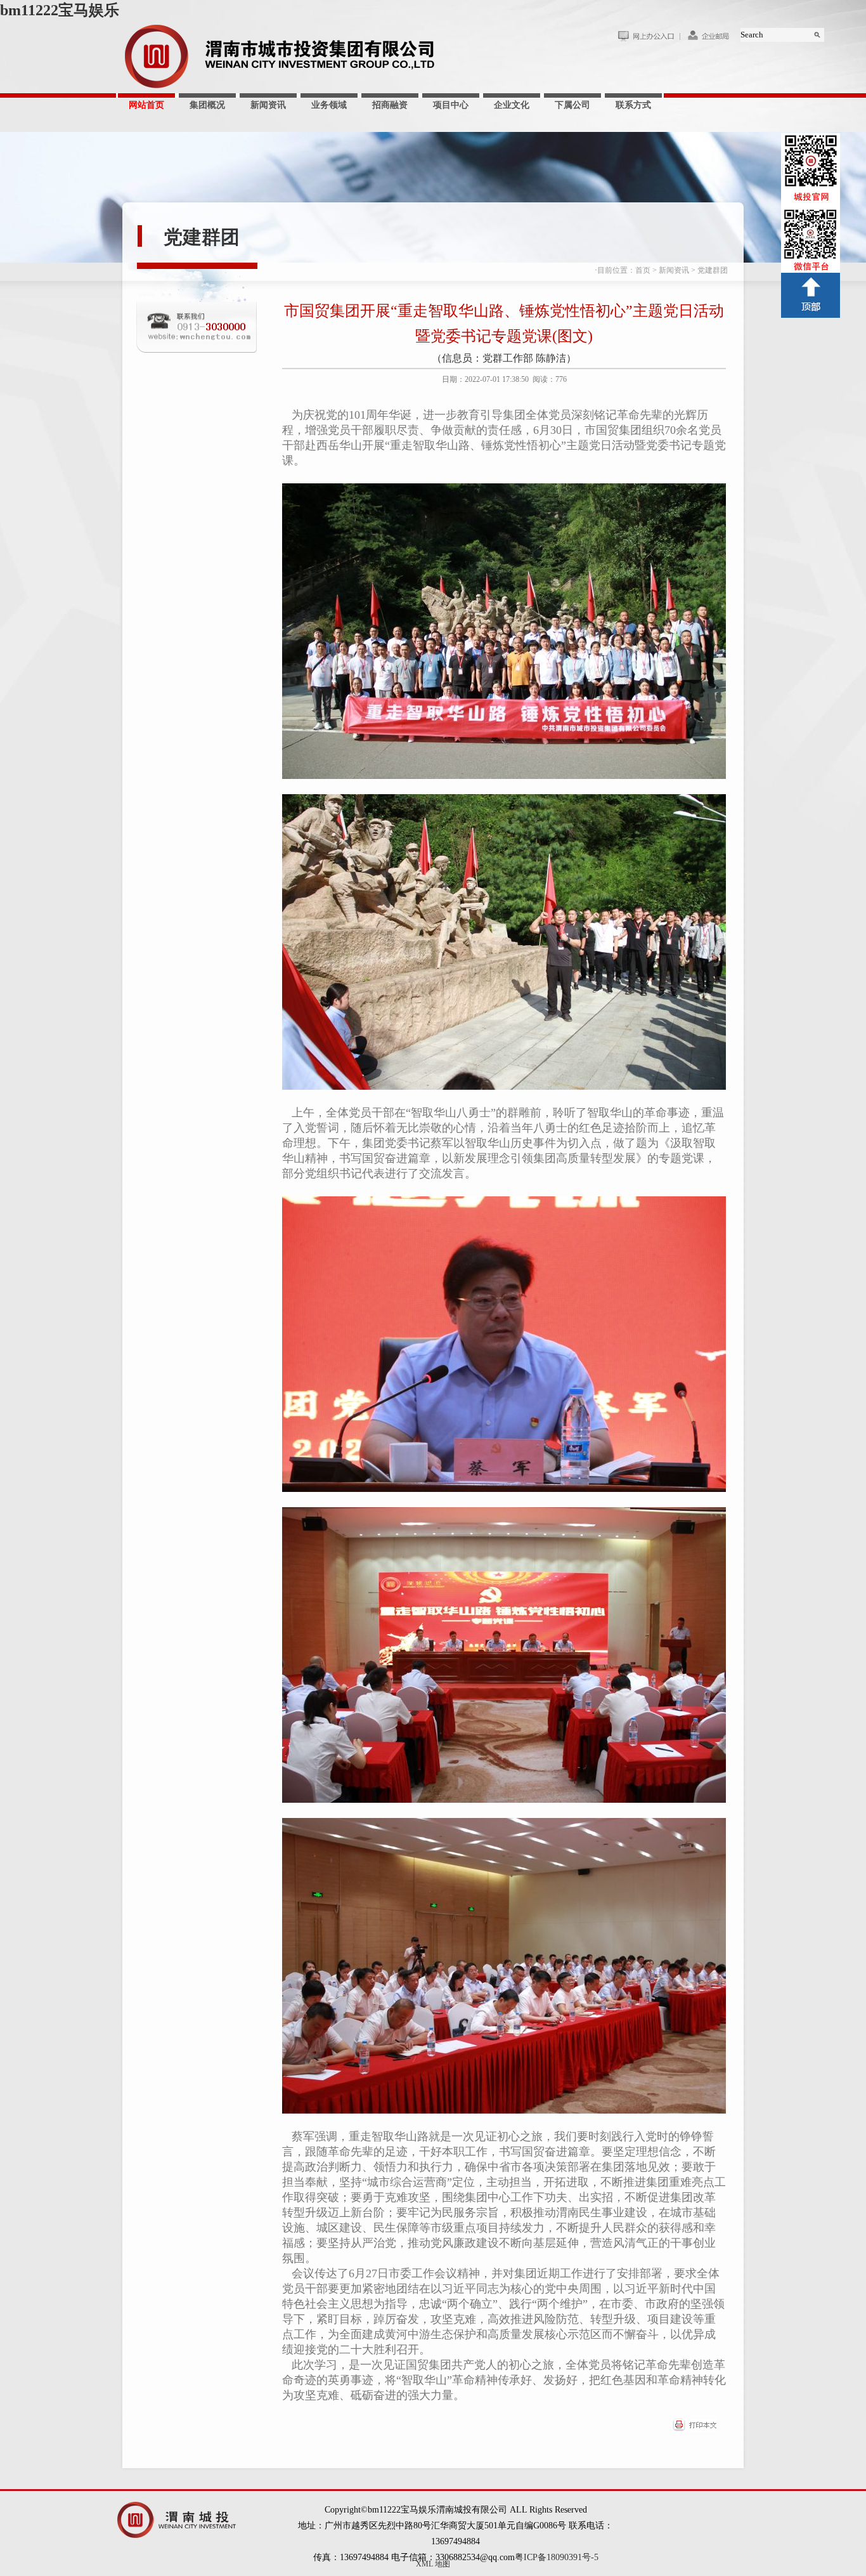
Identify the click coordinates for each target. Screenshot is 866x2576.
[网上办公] (649, 39)
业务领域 (329, 105)
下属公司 (572, 105)
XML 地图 (433, 2564)
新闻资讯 (268, 105)
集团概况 (207, 105)
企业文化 (512, 105)
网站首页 (146, 105)
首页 (643, 270)
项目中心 (451, 105)
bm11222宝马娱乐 (60, 10)
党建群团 (202, 237)
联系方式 (633, 105)
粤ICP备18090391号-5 (557, 2557)
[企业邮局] (710, 39)
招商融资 (390, 105)
